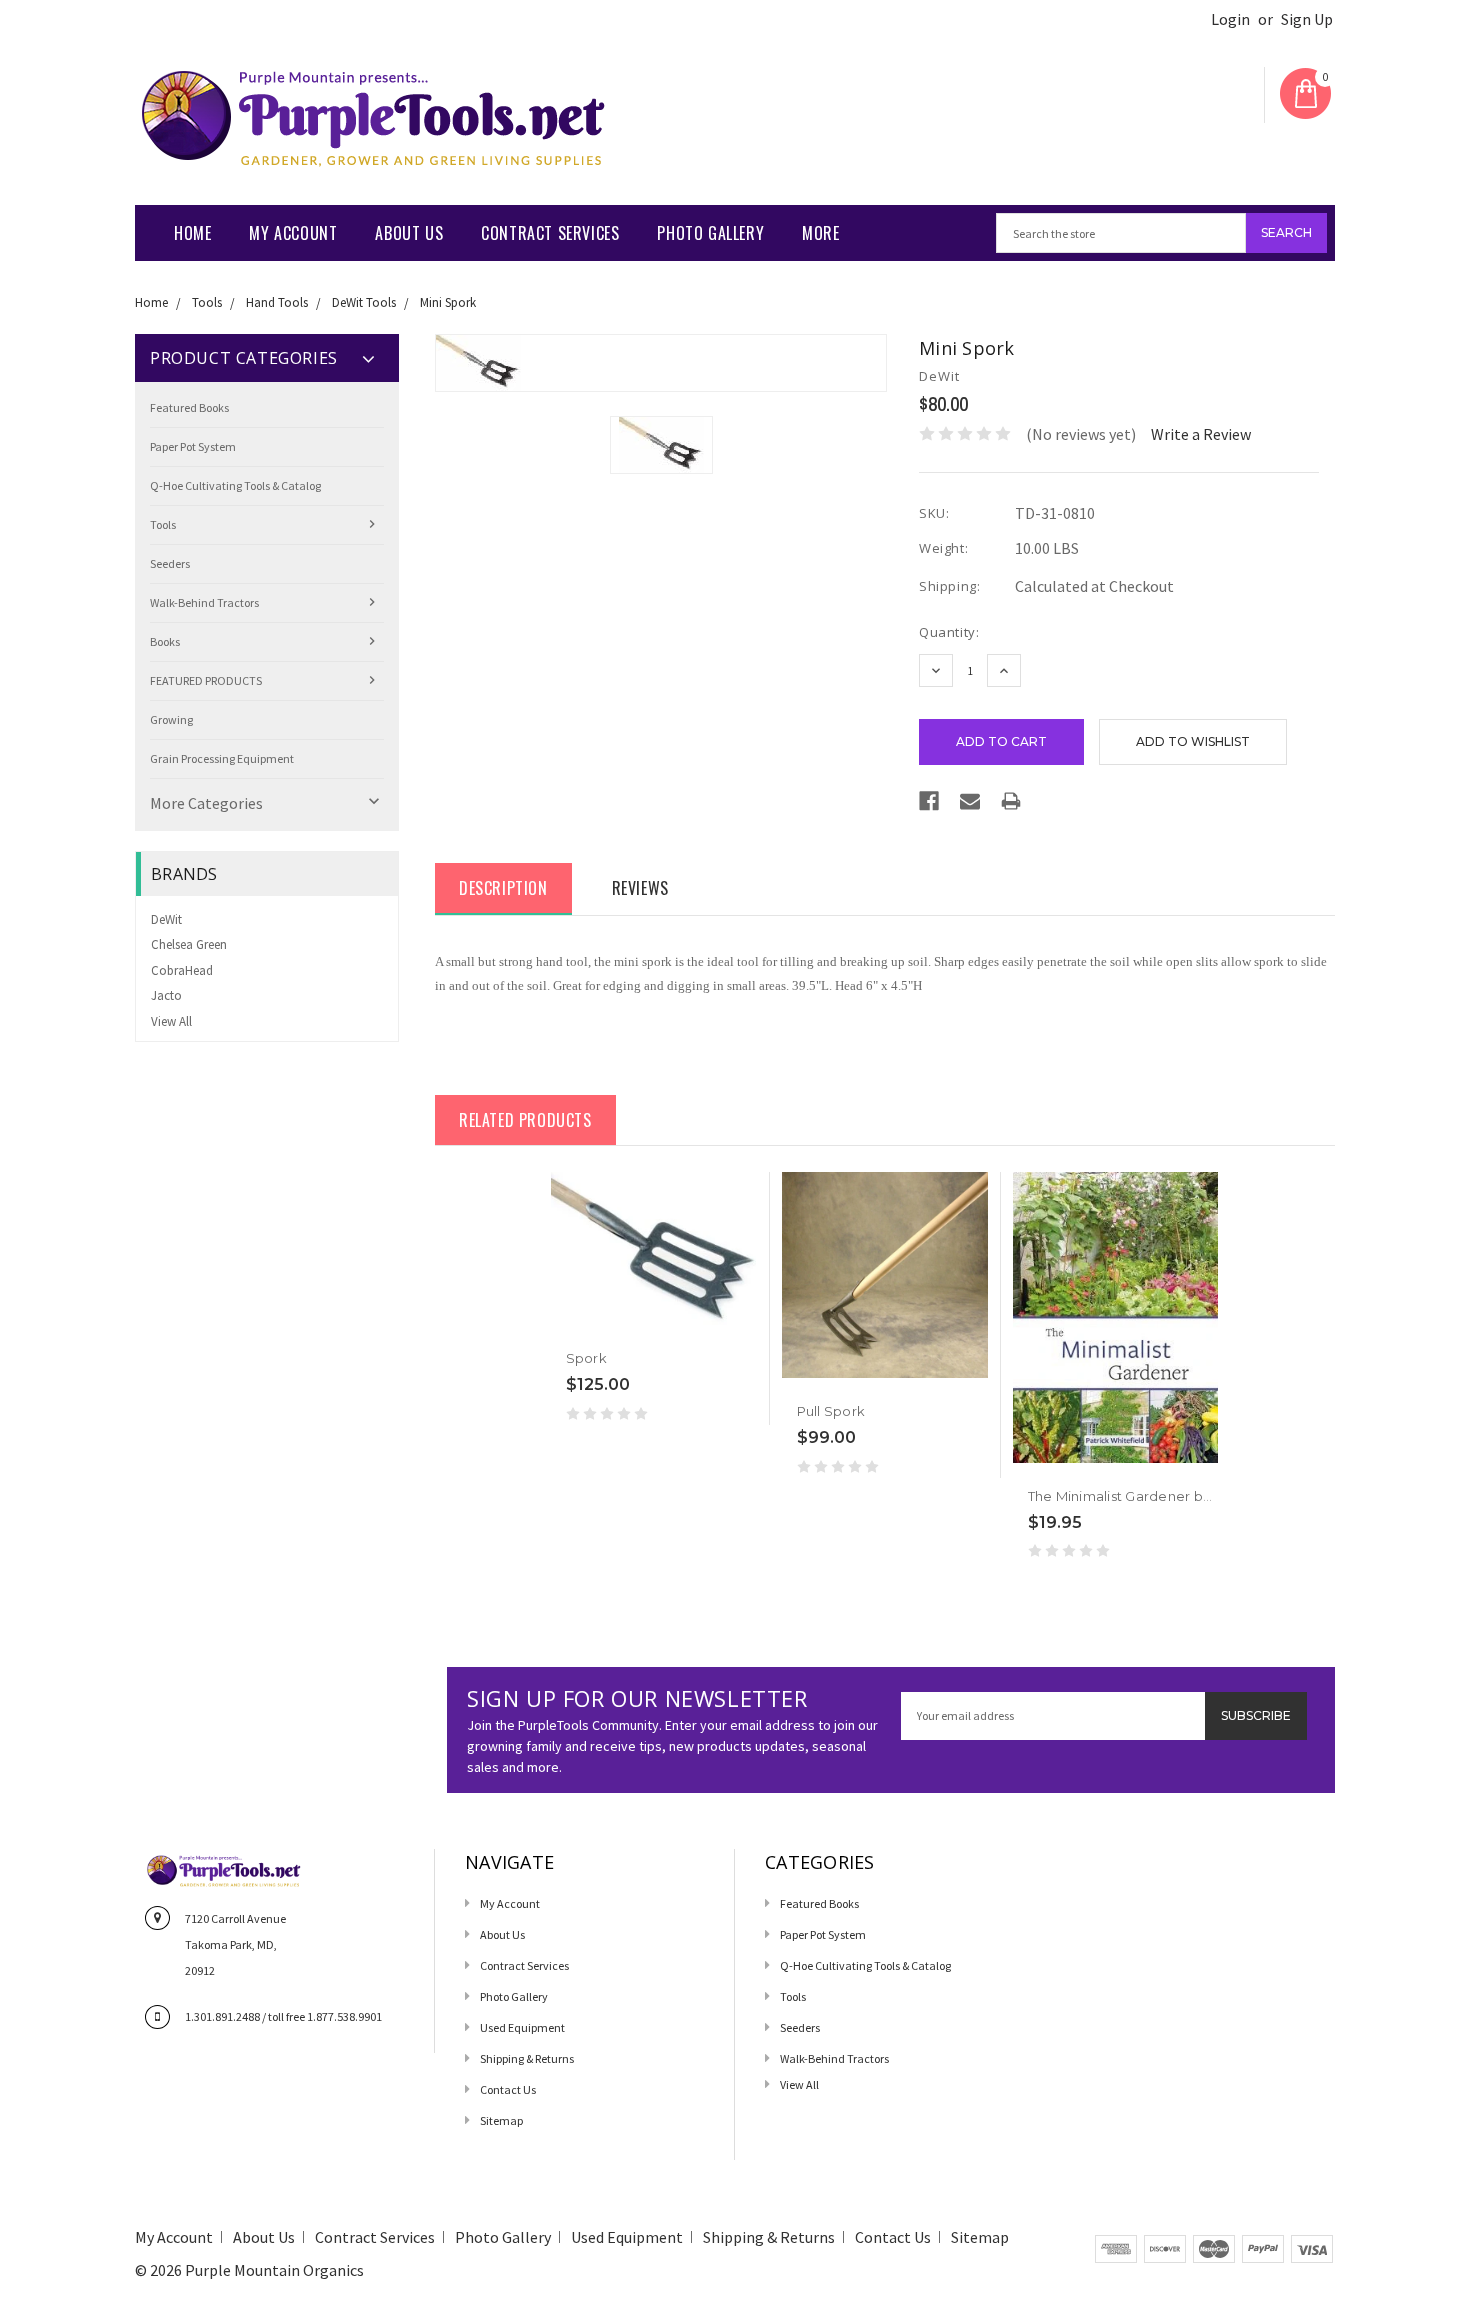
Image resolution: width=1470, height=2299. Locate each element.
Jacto (166, 995)
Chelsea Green (189, 944)
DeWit (166, 919)
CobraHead (182, 970)
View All (171, 1021)
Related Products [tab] (525, 1120)
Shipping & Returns (527, 2058)
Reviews (640, 888)
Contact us (508, 2089)
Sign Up (1307, 19)
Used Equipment (522, 2027)
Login (1230, 19)
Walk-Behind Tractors (204, 602)
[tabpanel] (654, 1298)
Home (192, 233)
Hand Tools (277, 302)
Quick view (567, 1326)
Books (165, 641)
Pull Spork (831, 1411)
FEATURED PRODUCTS (206, 680)
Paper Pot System (193, 446)
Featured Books (189, 407)
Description (503, 888)
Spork (586, 1358)
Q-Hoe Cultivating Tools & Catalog (235, 485)
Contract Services (550, 233)
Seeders (170, 563)
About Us (409, 233)
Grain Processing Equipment (222, 758)
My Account (293, 233)
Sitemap (501, 2120)
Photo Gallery (710, 233)
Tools (207, 302)
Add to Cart (835, 1379)
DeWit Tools (364, 302)
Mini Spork (448, 302)
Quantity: (949, 632)
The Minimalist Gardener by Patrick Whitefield (1181, 1496)
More (820, 233)
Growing (171, 719)
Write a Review (1201, 434)
